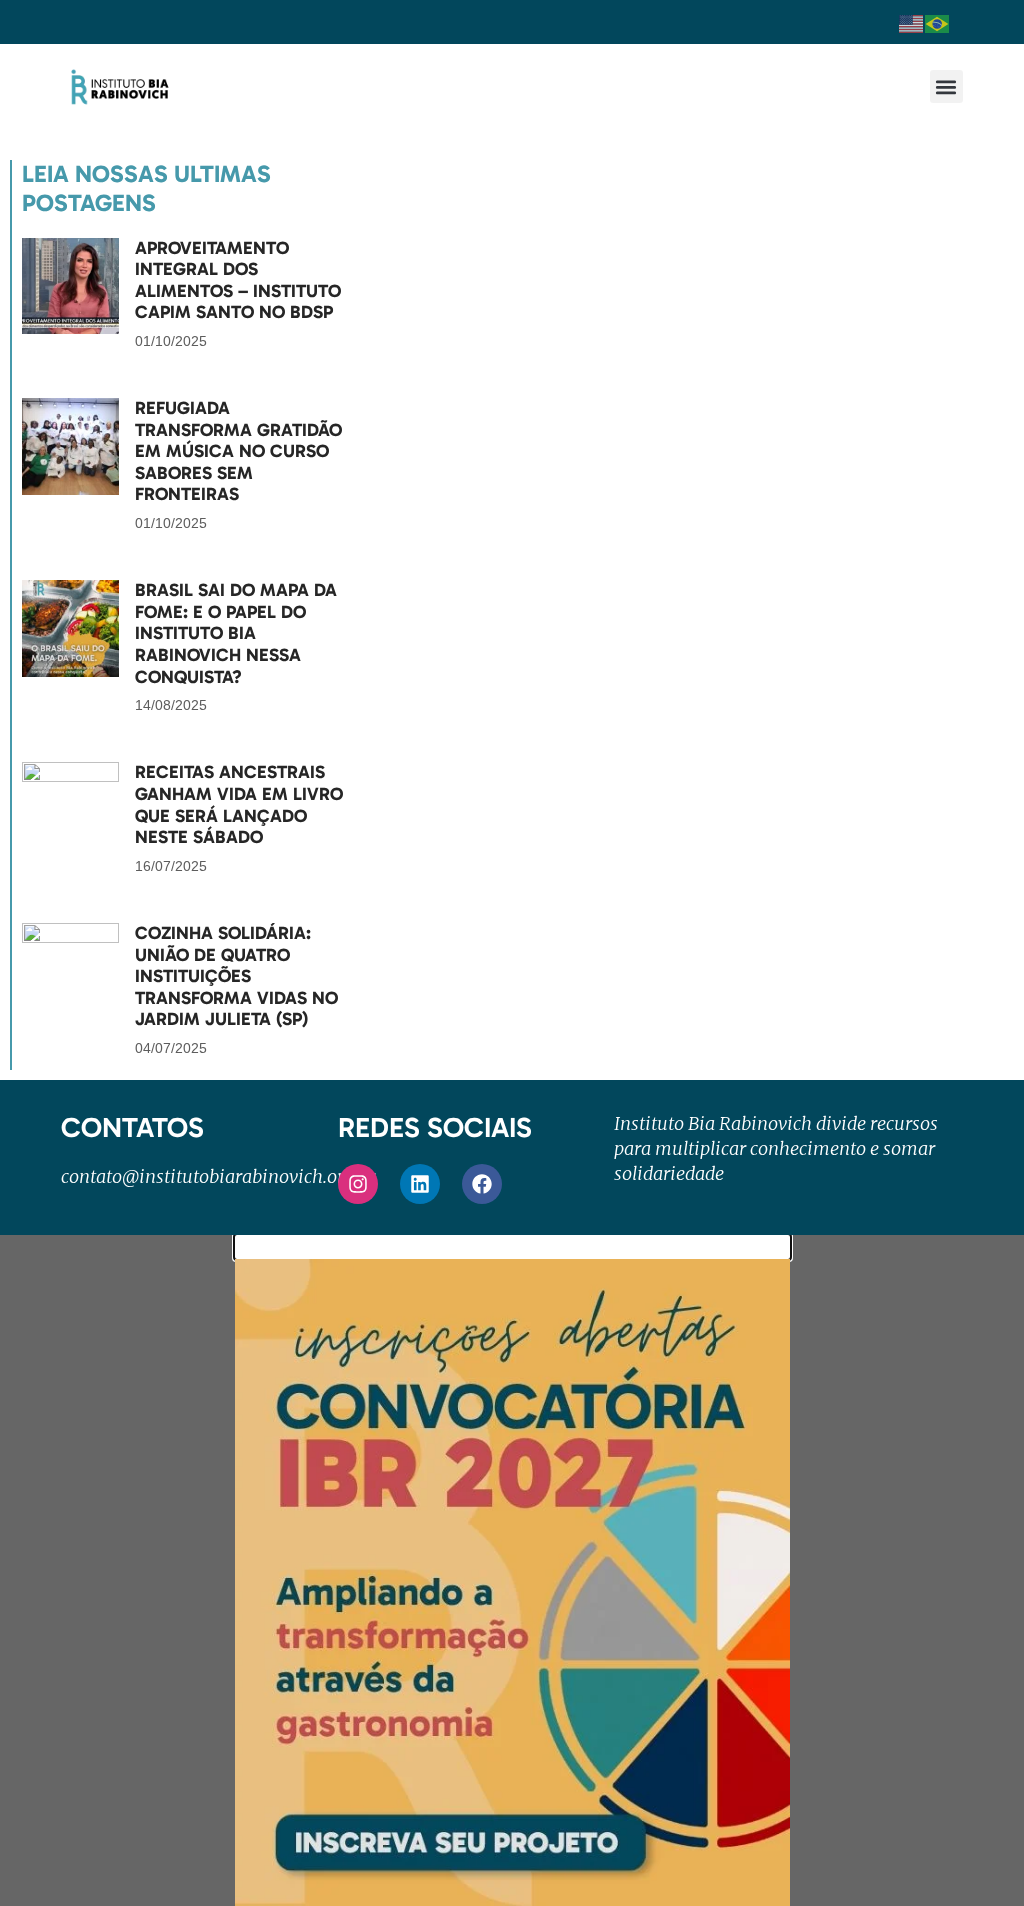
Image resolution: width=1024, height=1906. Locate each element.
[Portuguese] (938, 22)
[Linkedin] (420, 1184)
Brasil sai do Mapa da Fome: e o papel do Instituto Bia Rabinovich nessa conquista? (236, 633)
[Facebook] (482, 1184)
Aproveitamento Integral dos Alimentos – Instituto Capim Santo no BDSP (238, 280)
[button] (946, 86)
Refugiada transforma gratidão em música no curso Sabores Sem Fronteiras (238, 451)
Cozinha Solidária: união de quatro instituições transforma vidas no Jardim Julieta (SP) (236, 976)
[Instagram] (358, 1184)
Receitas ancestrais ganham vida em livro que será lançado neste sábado (239, 804)
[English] (912, 22)
